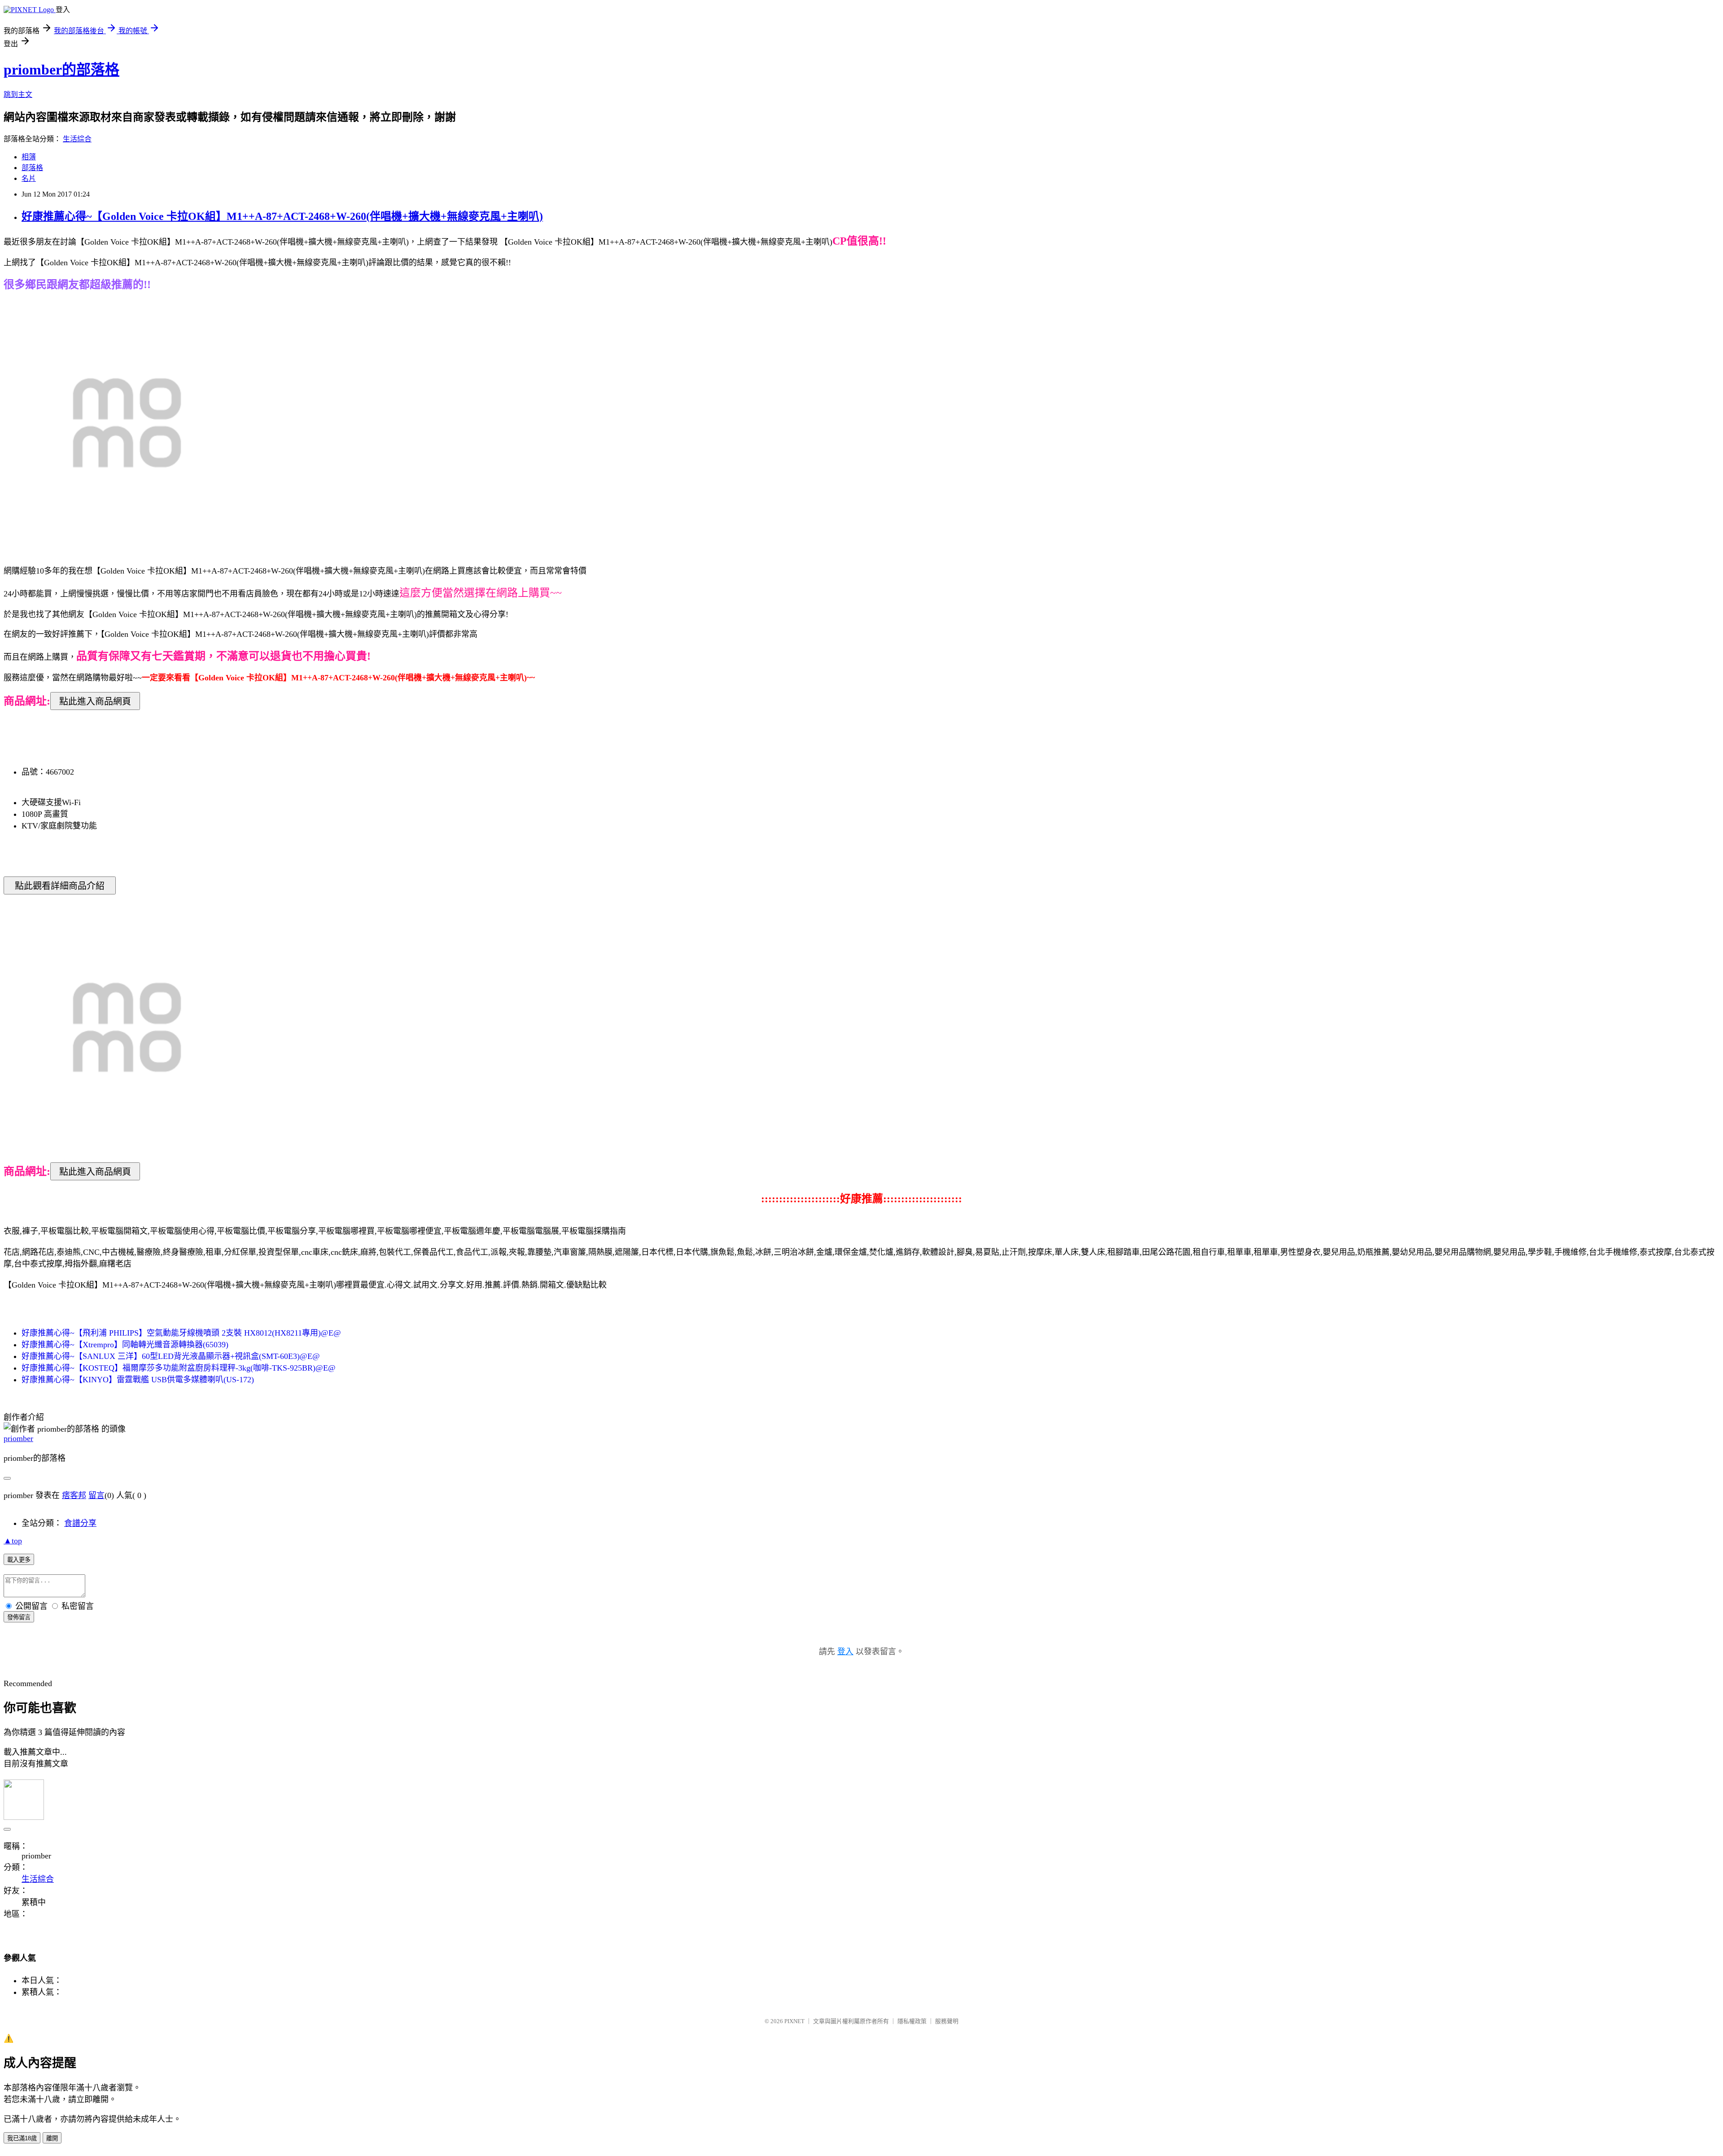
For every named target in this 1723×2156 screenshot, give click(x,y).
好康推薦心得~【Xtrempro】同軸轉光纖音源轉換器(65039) (125, 1345)
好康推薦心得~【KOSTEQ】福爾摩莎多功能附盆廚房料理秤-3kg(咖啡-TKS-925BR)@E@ (179, 1368)
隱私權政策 (912, 2021)
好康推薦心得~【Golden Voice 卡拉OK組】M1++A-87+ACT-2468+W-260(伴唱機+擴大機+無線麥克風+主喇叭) (282, 216)
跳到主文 (18, 94)
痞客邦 (74, 1495)
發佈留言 (19, 1617)
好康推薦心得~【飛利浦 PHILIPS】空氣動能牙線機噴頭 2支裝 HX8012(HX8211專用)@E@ (181, 1333)
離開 (52, 2138)
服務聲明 (947, 2021)
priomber (18, 1438)
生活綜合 (77, 139)
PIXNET (794, 2021)
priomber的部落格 (61, 70)
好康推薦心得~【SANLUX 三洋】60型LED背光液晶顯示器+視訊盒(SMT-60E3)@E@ (171, 1356)
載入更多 (19, 1560)
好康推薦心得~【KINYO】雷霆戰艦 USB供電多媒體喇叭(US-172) (138, 1380)
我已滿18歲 (22, 2138)
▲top (13, 1541)
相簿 (29, 157)
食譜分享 (80, 1523)
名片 (29, 178)
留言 (96, 1495)
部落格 (32, 168)
